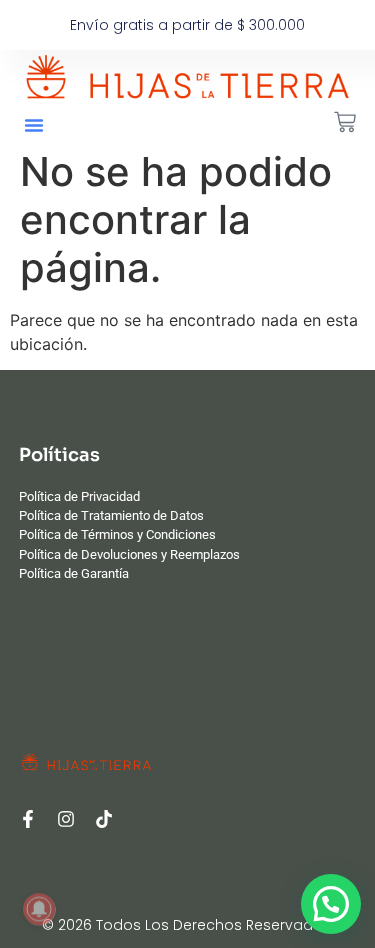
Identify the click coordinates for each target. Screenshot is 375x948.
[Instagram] (66, 819)
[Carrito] (345, 122)
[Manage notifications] (39, 909)
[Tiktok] (104, 819)
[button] (34, 125)
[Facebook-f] (28, 819)
